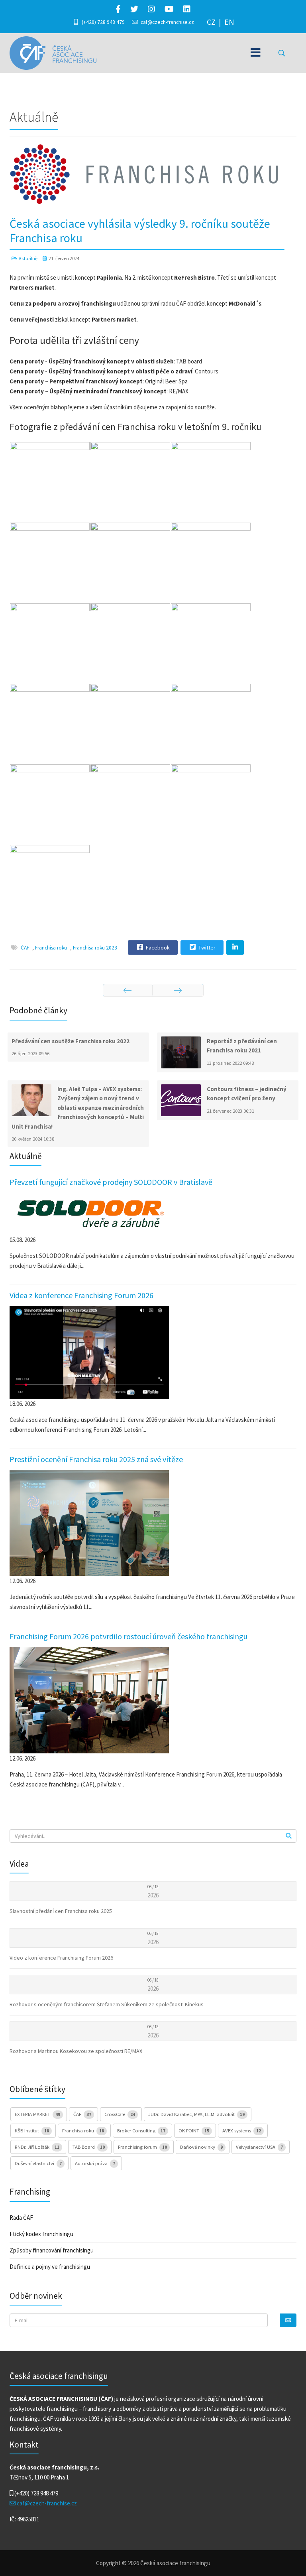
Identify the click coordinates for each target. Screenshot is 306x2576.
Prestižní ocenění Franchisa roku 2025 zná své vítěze (96, 1459)
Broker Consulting (141, 2130)
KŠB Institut (32, 2130)
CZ (211, 22)
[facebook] (118, 9)
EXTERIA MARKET (37, 2114)
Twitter (206, 947)
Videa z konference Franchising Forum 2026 (81, 1295)
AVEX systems (242, 2130)
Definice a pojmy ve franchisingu (50, 2267)
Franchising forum (142, 2147)
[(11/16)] (130, 724)
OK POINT (194, 2130)
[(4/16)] (50, 563)
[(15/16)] (211, 804)
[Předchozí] (128, 990)
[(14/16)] (130, 804)
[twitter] (134, 9)
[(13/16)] (50, 804)
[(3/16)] (211, 482)
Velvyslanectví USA (259, 2147)
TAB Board (89, 2147)
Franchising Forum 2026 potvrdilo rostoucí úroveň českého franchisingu (128, 1636)
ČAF (25, 948)
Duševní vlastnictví (38, 2163)
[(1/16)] (50, 482)
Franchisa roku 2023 (95, 948)
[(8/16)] (130, 643)
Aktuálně (28, 258)
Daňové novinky (201, 2147)
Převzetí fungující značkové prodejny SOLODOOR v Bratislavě (111, 1182)
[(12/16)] (211, 724)
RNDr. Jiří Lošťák (37, 2147)
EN (229, 22)
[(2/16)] (130, 482)
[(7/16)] (50, 643)
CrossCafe (120, 2114)
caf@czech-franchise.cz (167, 22)
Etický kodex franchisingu (41, 2234)
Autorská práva (95, 2163)
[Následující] (178, 990)
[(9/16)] (211, 643)
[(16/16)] (50, 885)
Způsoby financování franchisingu (52, 2250)
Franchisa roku (51, 948)
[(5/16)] (130, 563)
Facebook (157, 947)
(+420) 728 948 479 (103, 22)
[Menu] (256, 53)
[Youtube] (169, 9)
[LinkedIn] (187, 9)
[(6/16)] (211, 563)
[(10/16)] (50, 724)
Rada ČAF (21, 2218)
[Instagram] (151, 9)
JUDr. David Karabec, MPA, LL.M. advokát (196, 2114)
